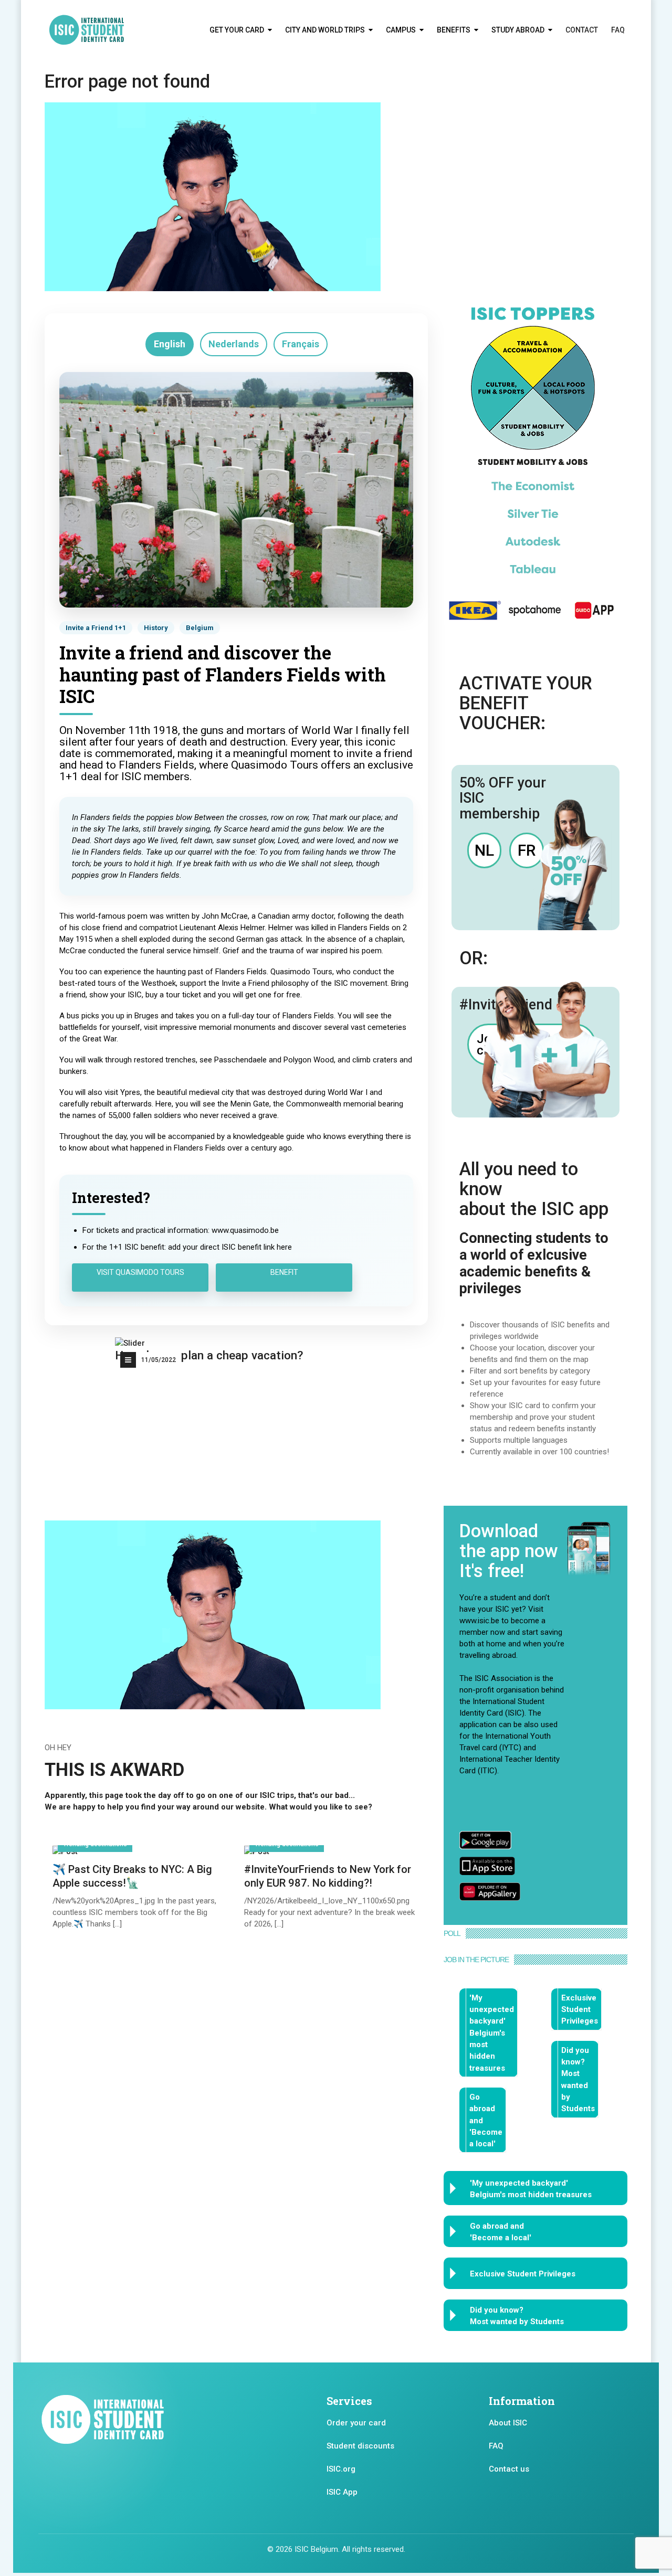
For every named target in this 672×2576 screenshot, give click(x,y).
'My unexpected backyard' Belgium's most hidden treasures (492, 2033)
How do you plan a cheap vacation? (209, 1355)
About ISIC (508, 2423)
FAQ (618, 30)
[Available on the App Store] (487, 1865)
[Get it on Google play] (485, 1839)
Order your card (356, 2423)
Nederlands (234, 344)
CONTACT (582, 30)
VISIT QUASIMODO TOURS (140, 1272)
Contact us (509, 2469)
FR (527, 850)
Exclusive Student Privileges (580, 2010)
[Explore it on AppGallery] (490, 1891)
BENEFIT (284, 1272)
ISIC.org (341, 2469)
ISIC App (342, 2492)
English (170, 344)
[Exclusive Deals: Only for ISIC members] (533, 463)
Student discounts (360, 2446)
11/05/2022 (159, 1360)
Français (301, 344)
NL (484, 850)
